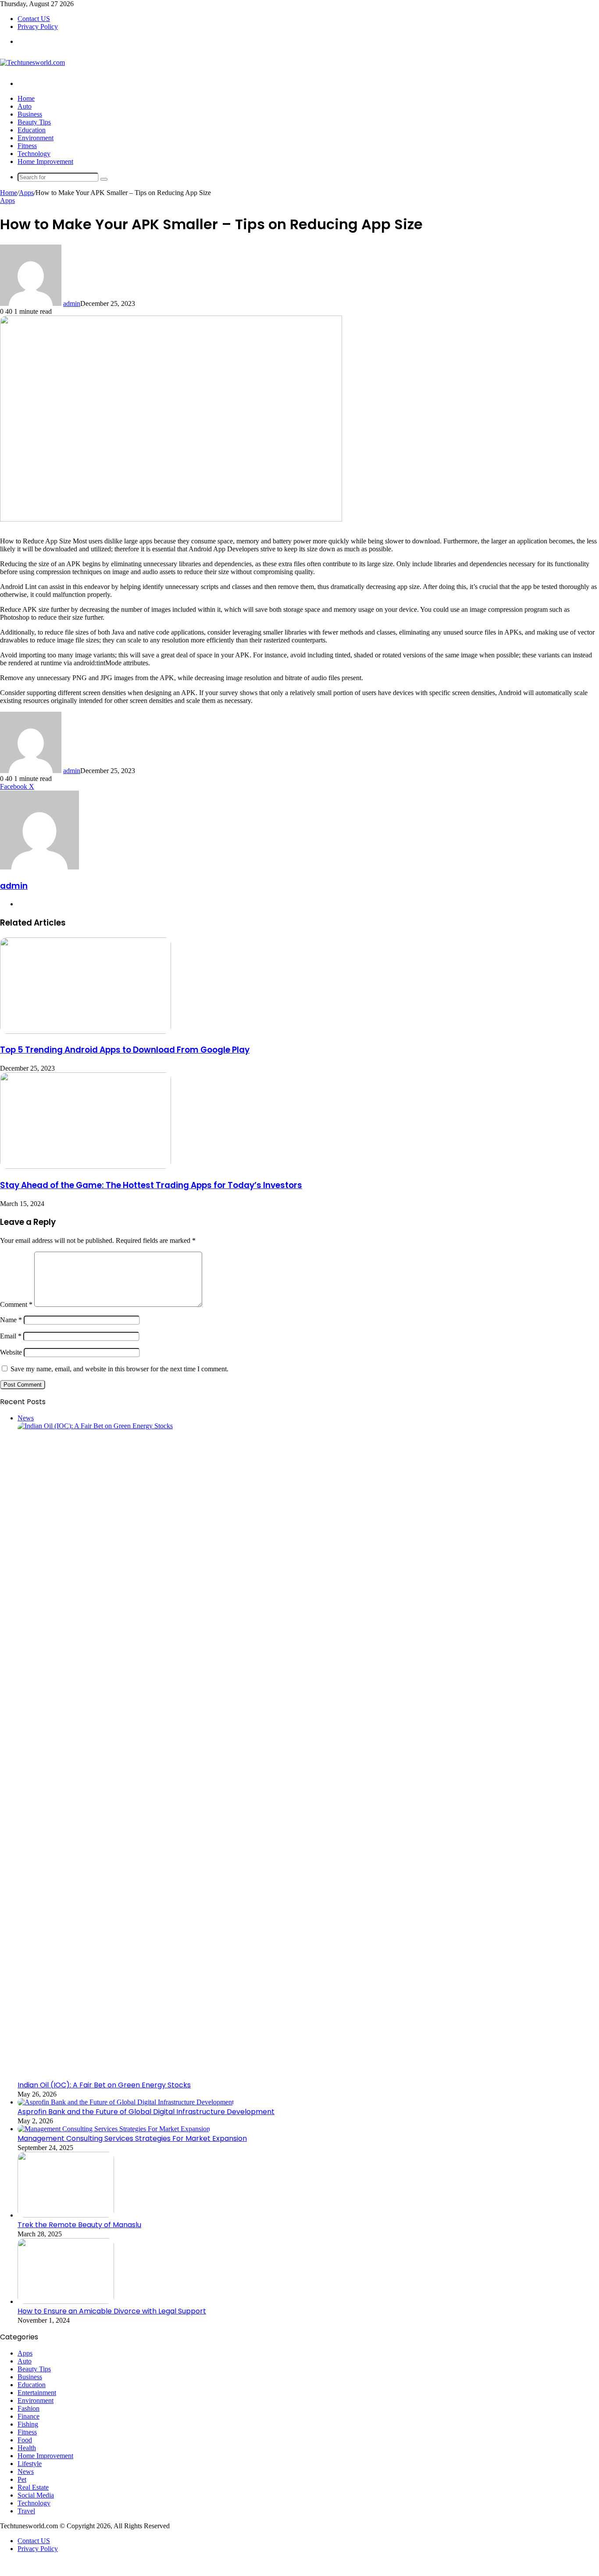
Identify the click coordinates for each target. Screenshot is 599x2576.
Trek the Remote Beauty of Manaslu (79, 2225)
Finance (29, 2416)
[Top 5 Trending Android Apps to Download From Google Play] (86, 1031)
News (26, 2471)
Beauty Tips (34, 122)
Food (25, 2440)
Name (11, 1320)
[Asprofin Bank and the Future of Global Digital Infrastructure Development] (126, 2102)
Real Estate (33, 2487)
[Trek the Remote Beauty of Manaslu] (66, 2215)
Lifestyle (30, 2464)
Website (11, 1352)
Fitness (27, 146)
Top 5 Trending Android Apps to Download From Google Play (125, 1050)
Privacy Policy (38, 27)
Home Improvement (45, 161)
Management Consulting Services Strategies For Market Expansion (132, 2138)
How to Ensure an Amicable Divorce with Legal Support (112, 2311)
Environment (36, 138)
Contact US (34, 19)
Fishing (28, 2424)
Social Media (36, 2495)
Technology (34, 154)
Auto (25, 106)
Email (11, 1336)
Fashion (29, 2408)
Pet (22, 2479)
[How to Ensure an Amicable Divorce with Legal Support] (66, 2301)
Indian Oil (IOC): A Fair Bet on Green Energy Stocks (104, 2085)
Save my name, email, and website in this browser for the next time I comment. (119, 1369)
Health (27, 2448)
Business (30, 114)
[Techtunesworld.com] (32, 62)
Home (26, 98)
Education (32, 130)
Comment (16, 1304)
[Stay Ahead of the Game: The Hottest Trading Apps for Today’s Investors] (86, 1166)
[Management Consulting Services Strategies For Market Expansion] (114, 2129)
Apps (26, 193)
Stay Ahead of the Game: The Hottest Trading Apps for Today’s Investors (151, 1185)
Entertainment (37, 2393)
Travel (26, 2511)
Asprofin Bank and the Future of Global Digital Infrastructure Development (146, 2112)
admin (72, 303)
